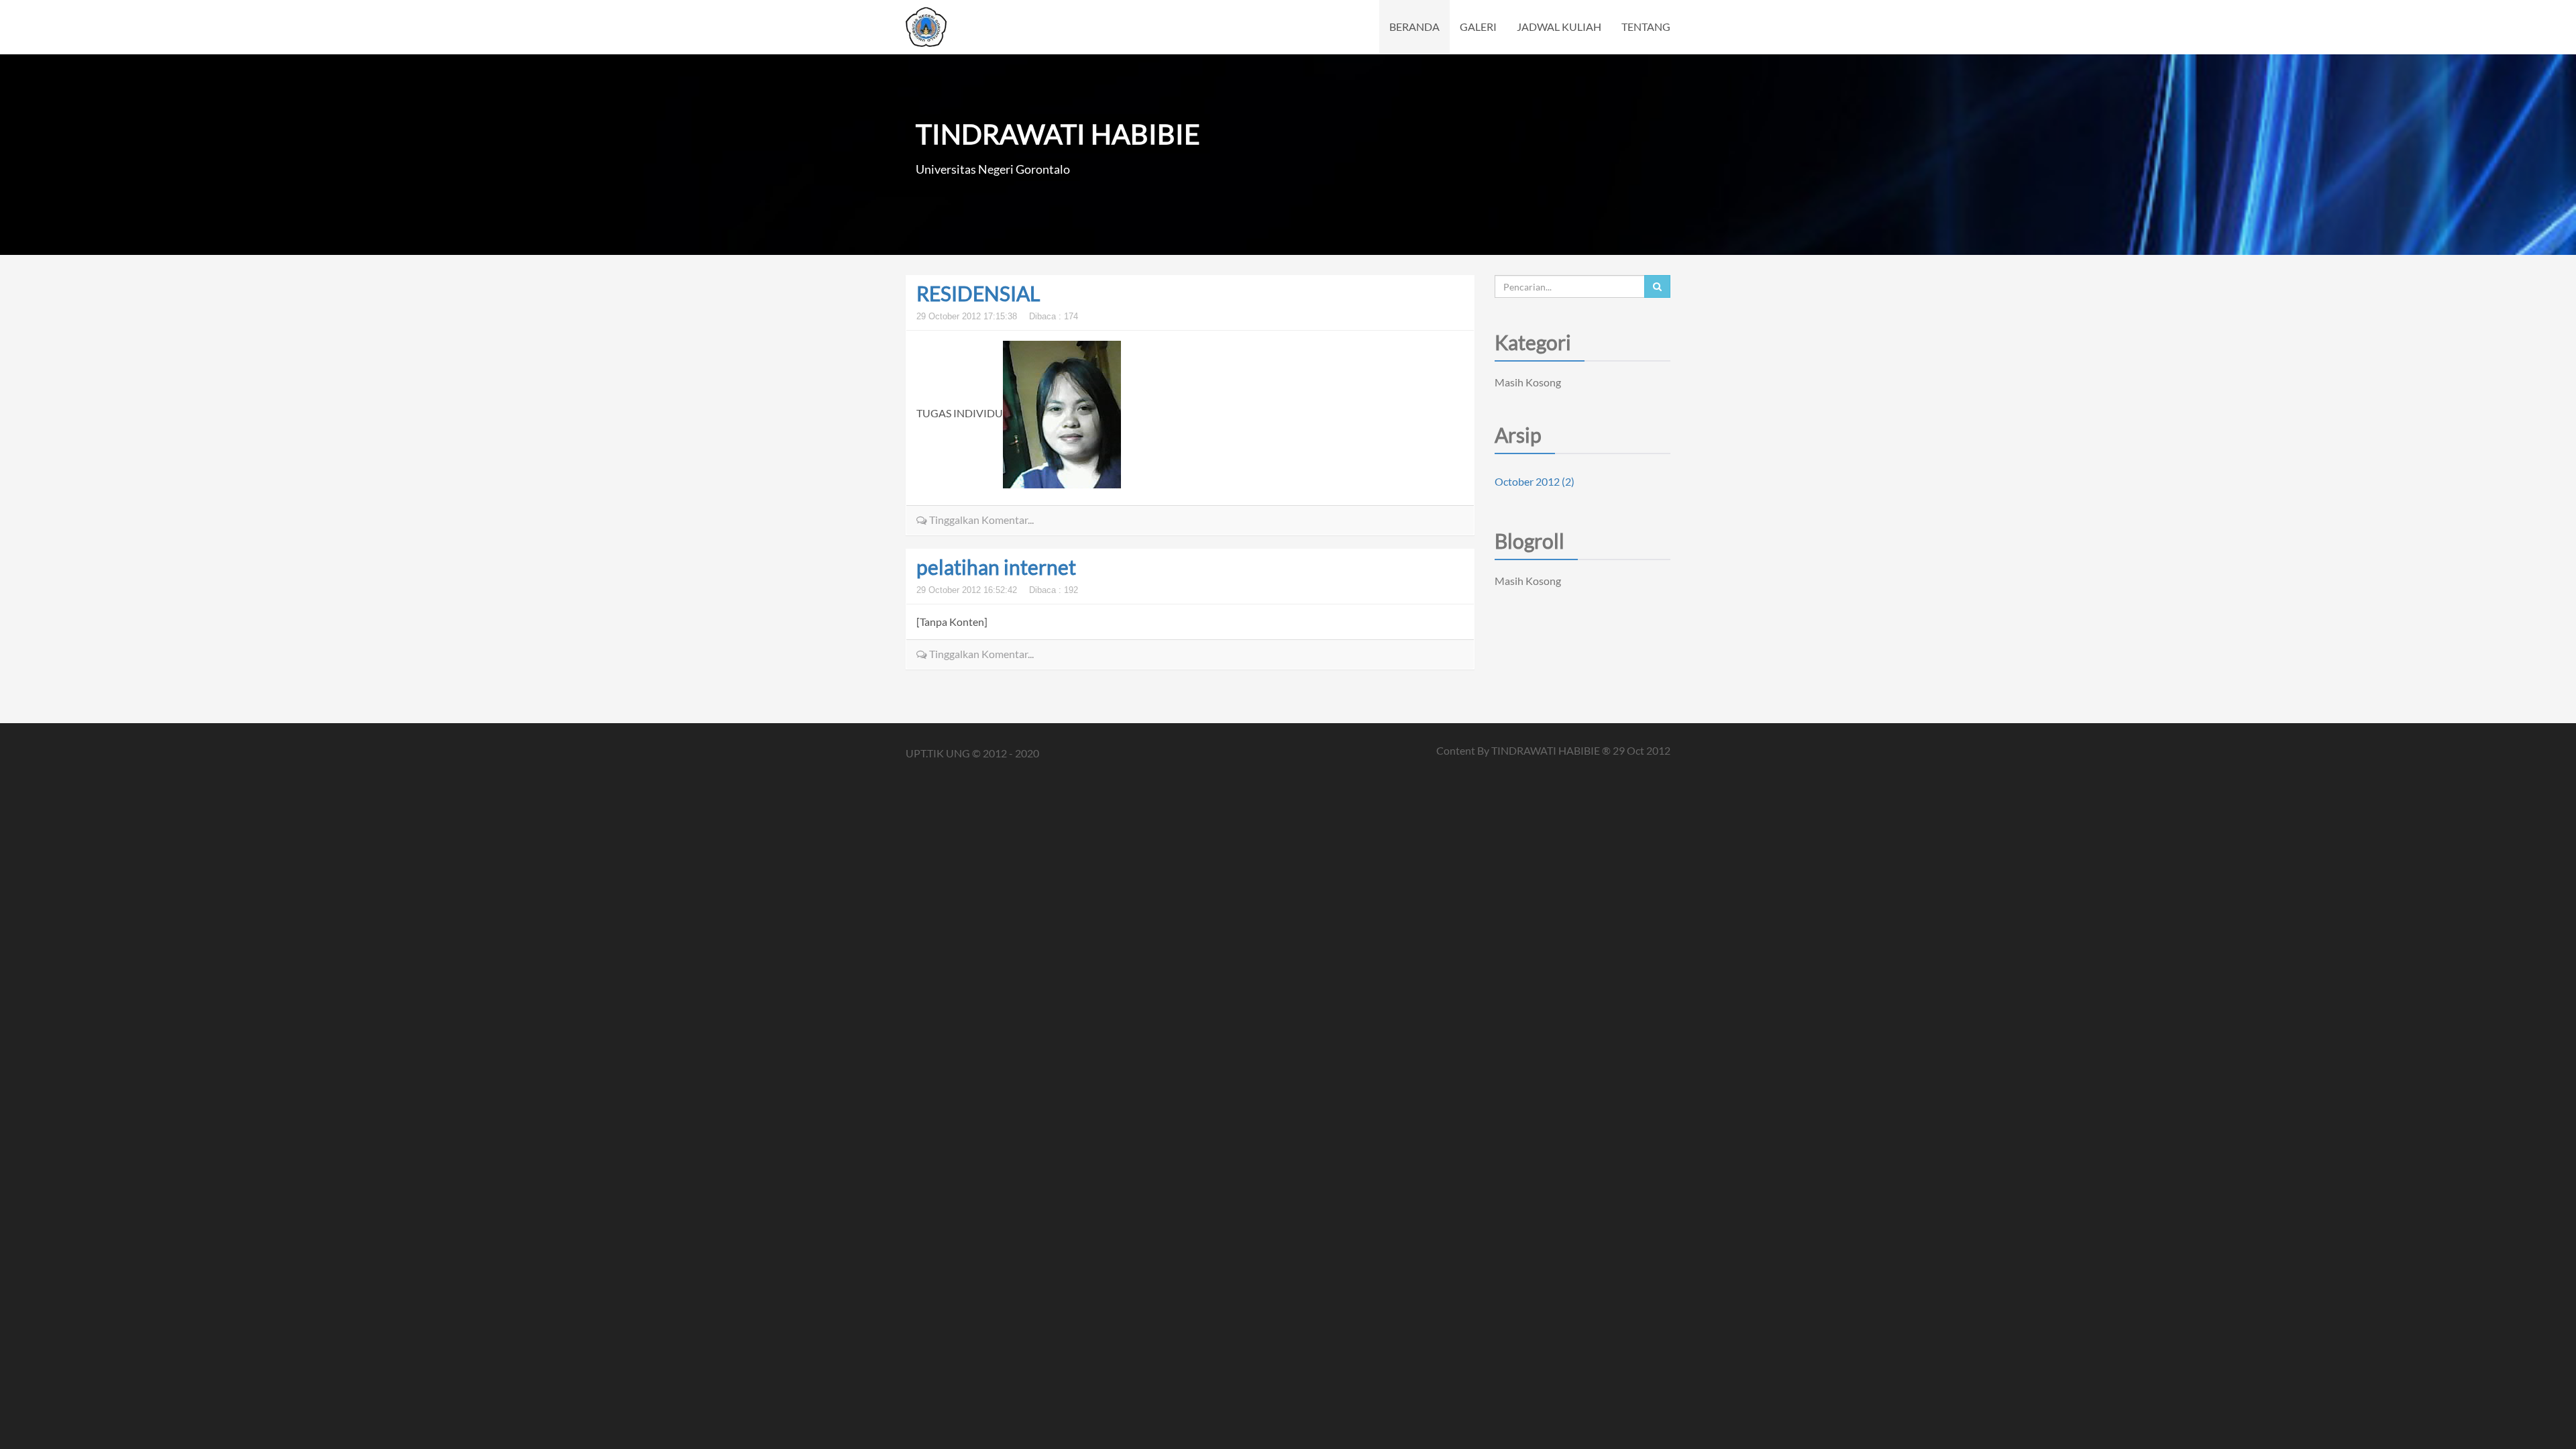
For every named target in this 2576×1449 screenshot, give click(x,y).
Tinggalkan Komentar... (980, 520)
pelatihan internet (996, 567)
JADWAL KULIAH (1559, 26)
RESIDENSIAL (978, 293)
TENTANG (1646, 26)
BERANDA (1414, 26)
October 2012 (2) (1535, 481)
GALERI (1478, 26)
